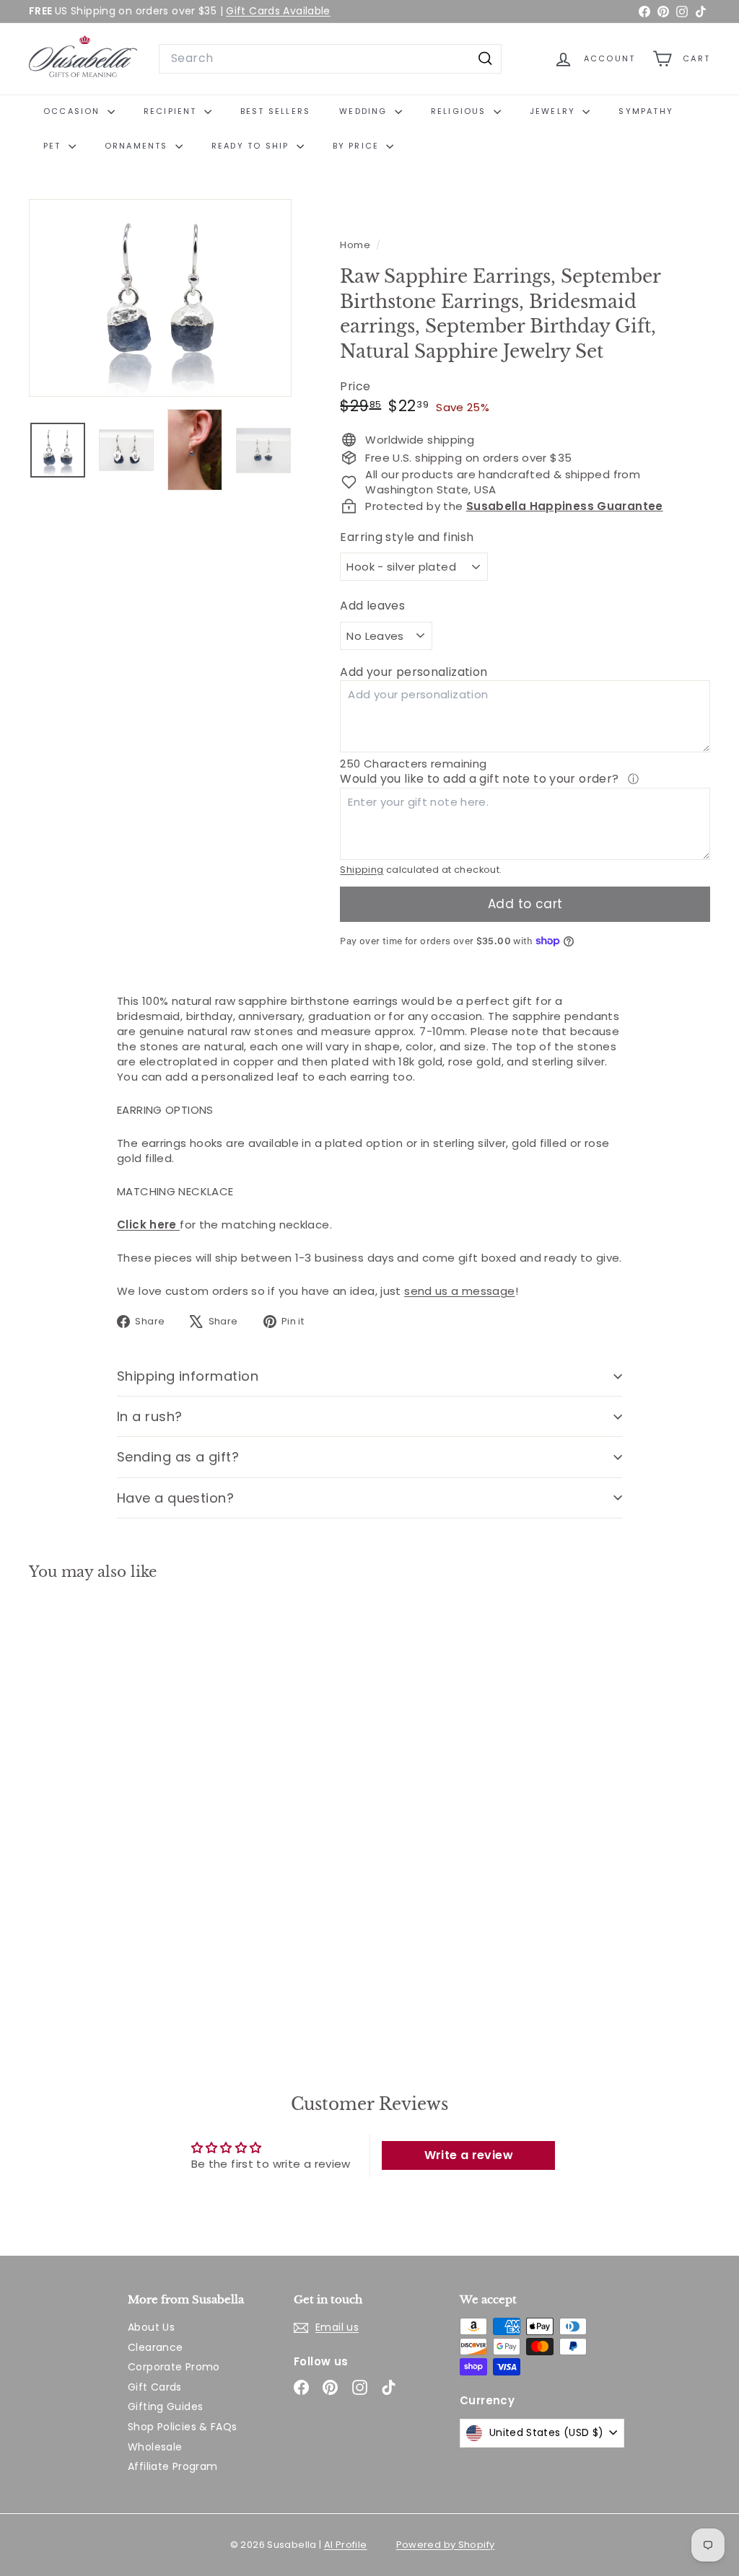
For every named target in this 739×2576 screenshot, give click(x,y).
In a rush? (150, 1416)
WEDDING (365, 111)
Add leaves (372, 606)
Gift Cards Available (278, 11)
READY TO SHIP (252, 146)
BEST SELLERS (275, 111)
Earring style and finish (407, 537)
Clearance (155, 2347)
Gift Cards (155, 2387)
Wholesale (155, 2447)
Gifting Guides (165, 2406)
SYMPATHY (646, 111)
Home (356, 245)
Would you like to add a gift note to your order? (481, 779)
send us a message (459, 1291)
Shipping (362, 870)
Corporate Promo (174, 2367)
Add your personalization (414, 672)
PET (54, 146)
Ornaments (138, 146)
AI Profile (346, 2545)
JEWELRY (555, 111)
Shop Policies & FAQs (183, 2427)
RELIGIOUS (460, 111)
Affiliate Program (172, 2466)
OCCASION (74, 111)
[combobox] (330, 58)
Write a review (469, 2155)
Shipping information (188, 1376)
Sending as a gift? (178, 1457)
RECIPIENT (172, 111)
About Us (151, 2327)
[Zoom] (160, 298)
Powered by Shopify (446, 2545)
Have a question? (175, 1498)
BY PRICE (358, 146)
